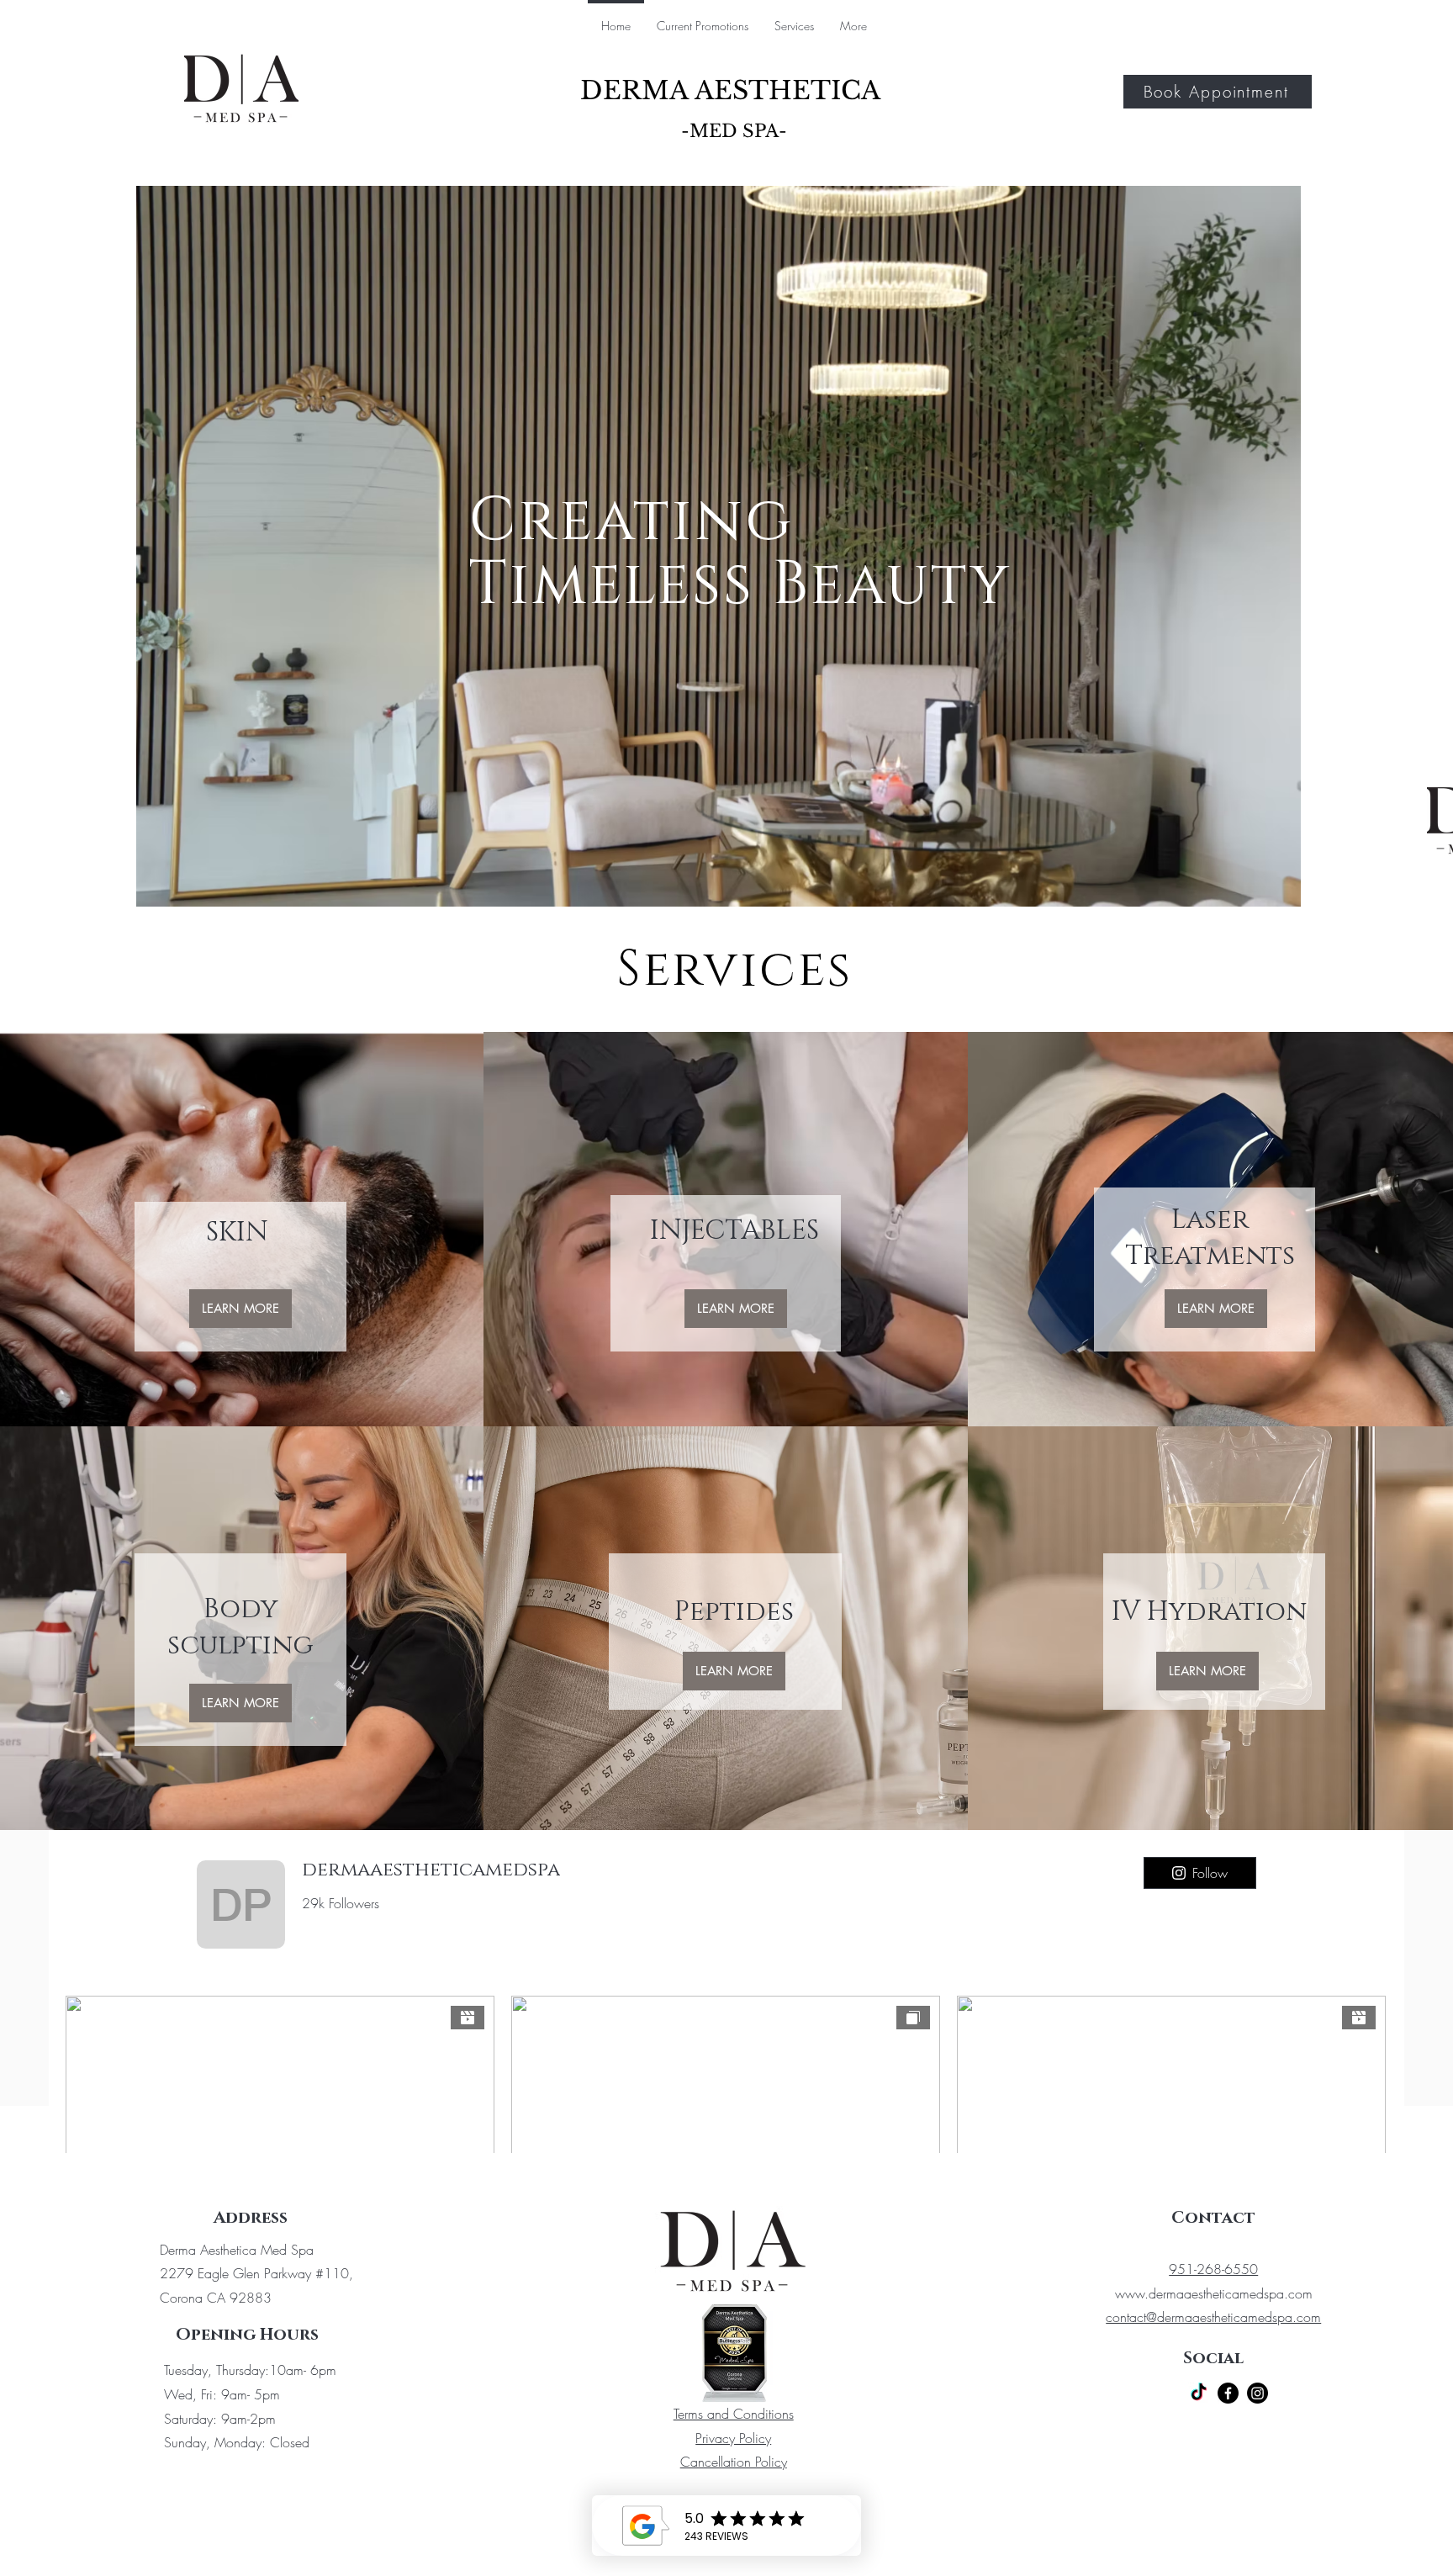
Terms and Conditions (734, 2414)
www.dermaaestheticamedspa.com (1214, 2293)
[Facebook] (1228, 2393)
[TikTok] (1199, 2393)
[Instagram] (1258, 2393)
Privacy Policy (733, 2438)
